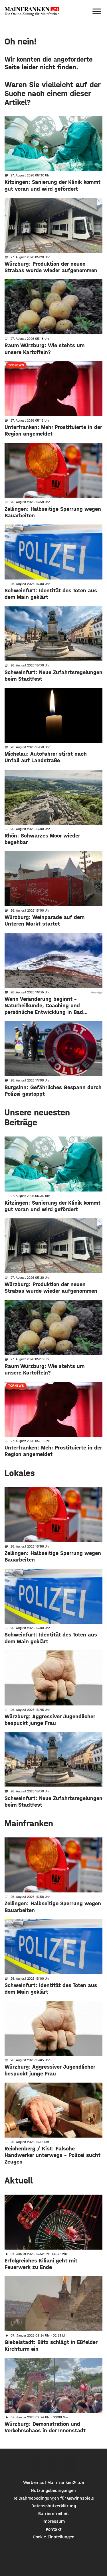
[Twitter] (53, 2464)
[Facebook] (37, 2464)
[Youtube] (70, 2464)
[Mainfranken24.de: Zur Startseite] (32, 11)
